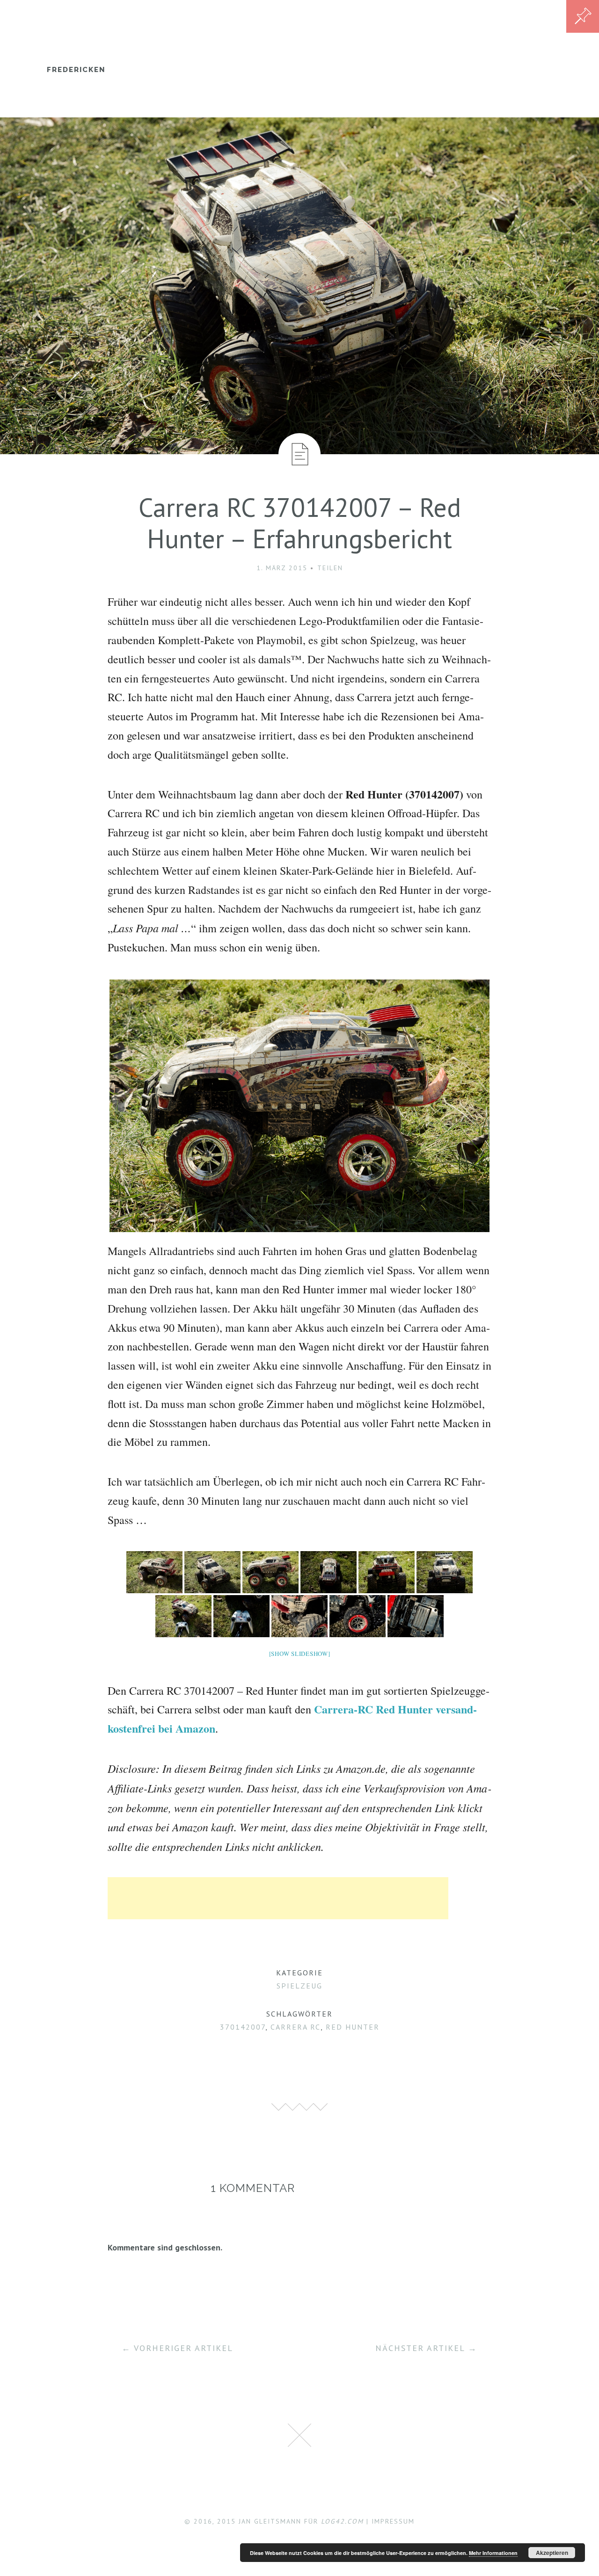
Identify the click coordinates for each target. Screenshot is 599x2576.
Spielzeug (299, 1986)
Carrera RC (296, 2027)
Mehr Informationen (493, 2553)
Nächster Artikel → (426, 2348)
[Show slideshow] (300, 1654)
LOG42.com (342, 2521)
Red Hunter (353, 2027)
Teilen (330, 568)
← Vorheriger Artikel (177, 2348)
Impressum (393, 2521)
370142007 (243, 2027)
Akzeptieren (552, 2553)
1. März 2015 (282, 568)
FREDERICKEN (76, 70)
